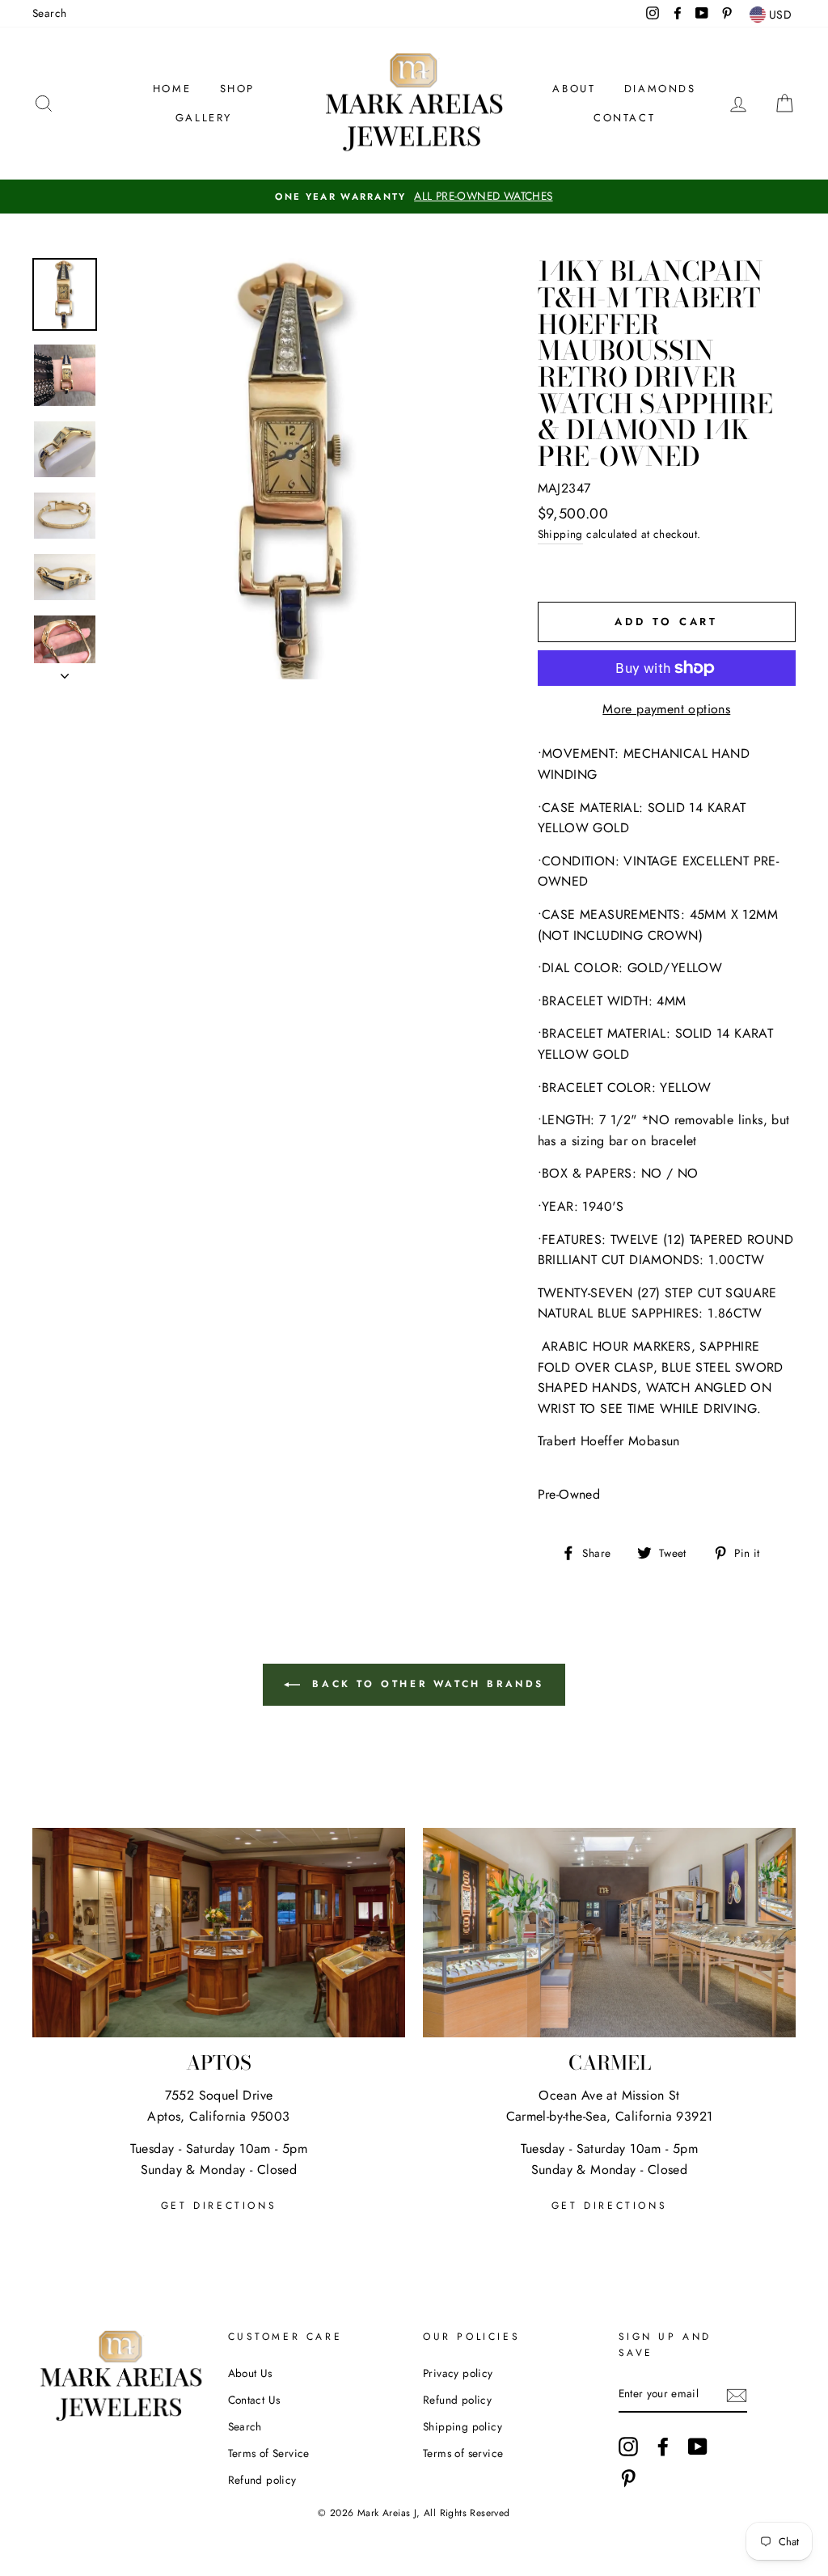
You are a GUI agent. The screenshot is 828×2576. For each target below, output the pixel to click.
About (574, 89)
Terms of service (463, 2453)
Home (172, 89)
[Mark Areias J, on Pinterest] (628, 2478)
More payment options (666, 709)
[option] (414, 197)
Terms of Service (269, 2453)
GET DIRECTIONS (219, 2206)
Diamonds (660, 89)
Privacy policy (458, 2373)
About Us (250, 2373)
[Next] (65, 671)
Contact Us (254, 2400)
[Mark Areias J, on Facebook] (663, 2447)
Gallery (204, 118)
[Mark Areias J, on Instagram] (628, 2447)
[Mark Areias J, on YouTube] (698, 2447)
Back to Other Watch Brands (425, 1683)
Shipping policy (463, 2426)
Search (49, 13)
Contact (624, 118)
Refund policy (262, 2480)
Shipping (560, 534)
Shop (237, 89)
